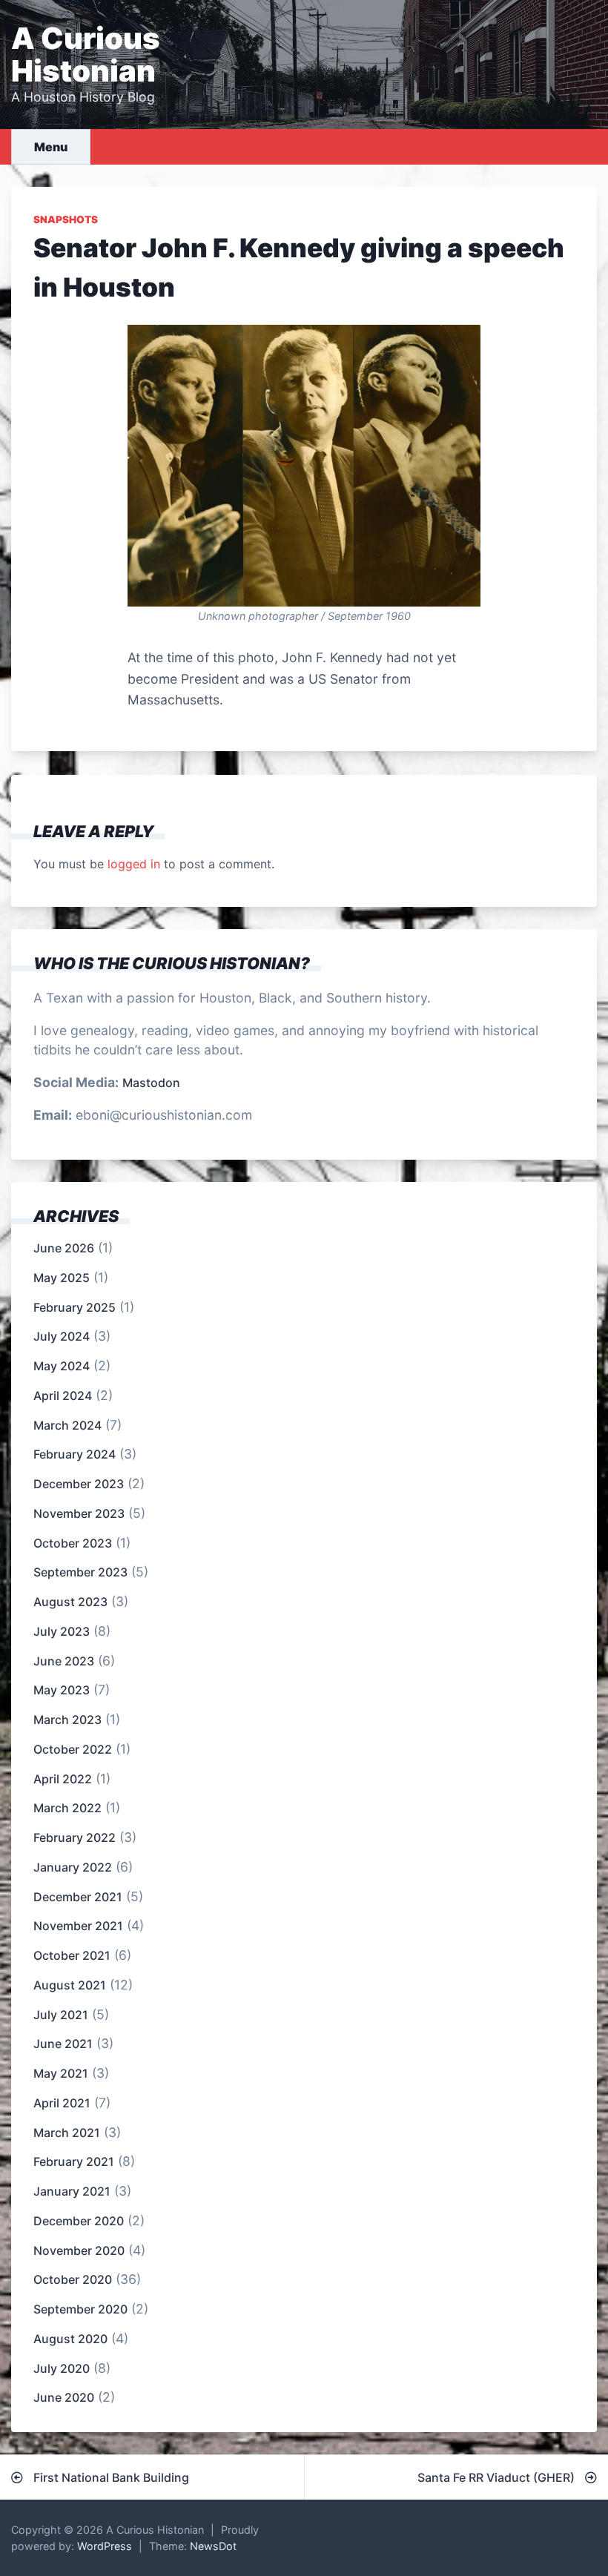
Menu (51, 147)
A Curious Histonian (86, 55)
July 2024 (62, 1336)
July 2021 (61, 2015)
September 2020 (80, 2309)
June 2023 (64, 1661)
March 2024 (67, 1425)
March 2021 (67, 2133)
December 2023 (79, 1484)
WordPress (105, 2546)
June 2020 (64, 2397)
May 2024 (62, 1366)
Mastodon (151, 1083)
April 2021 (62, 2103)
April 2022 (63, 1779)
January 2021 (72, 2191)
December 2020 (79, 2221)
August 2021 (70, 1985)
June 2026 (64, 1248)
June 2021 (63, 2044)
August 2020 (70, 2339)
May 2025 (62, 1278)
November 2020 (79, 2250)
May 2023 (62, 1690)
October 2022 (73, 1749)
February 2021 (74, 2161)
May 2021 (61, 2073)
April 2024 (63, 1396)
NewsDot (213, 2546)
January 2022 (73, 1867)
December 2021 (78, 1897)
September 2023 (80, 1572)
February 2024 (75, 1454)
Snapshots (66, 219)
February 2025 (75, 1307)
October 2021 (72, 1955)
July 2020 (62, 2368)
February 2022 (75, 1837)
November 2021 (78, 1926)
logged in (134, 864)
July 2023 (62, 1631)
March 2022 (67, 1808)
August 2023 (70, 1602)
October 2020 (73, 2279)
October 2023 (73, 1543)
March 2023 (67, 1720)
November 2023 (79, 1513)
